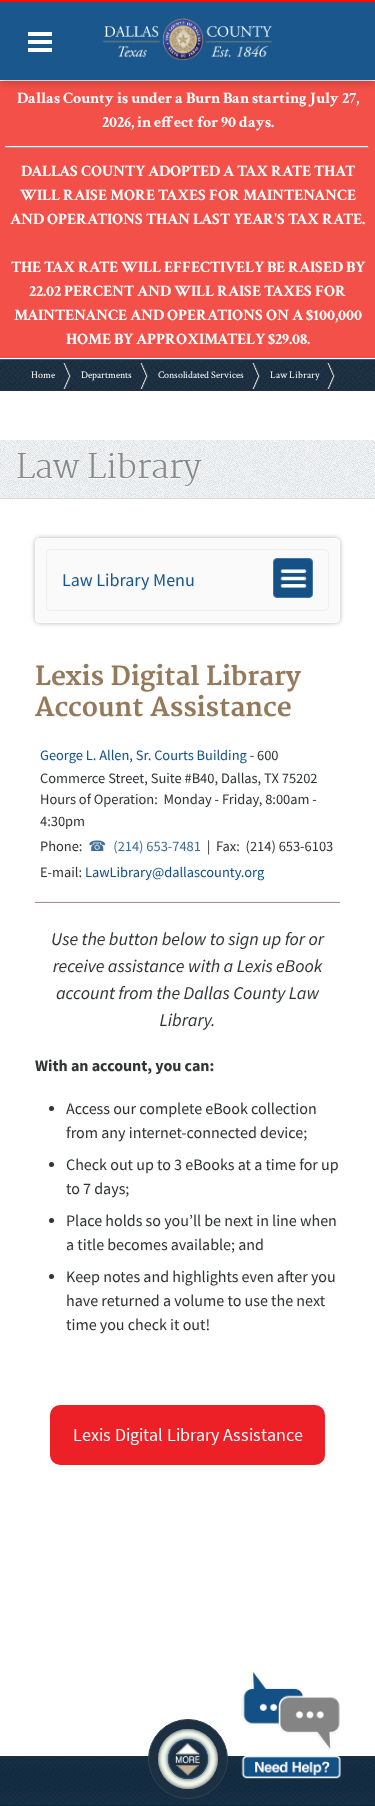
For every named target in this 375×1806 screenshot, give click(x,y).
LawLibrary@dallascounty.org (174, 872)
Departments (106, 375)
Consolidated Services (201, 375)
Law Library (294, 375)
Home (43, 375)
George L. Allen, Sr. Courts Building (143, 755)
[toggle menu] (40, 42)
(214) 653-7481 (157, 846)
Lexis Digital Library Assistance (188, 1434)
